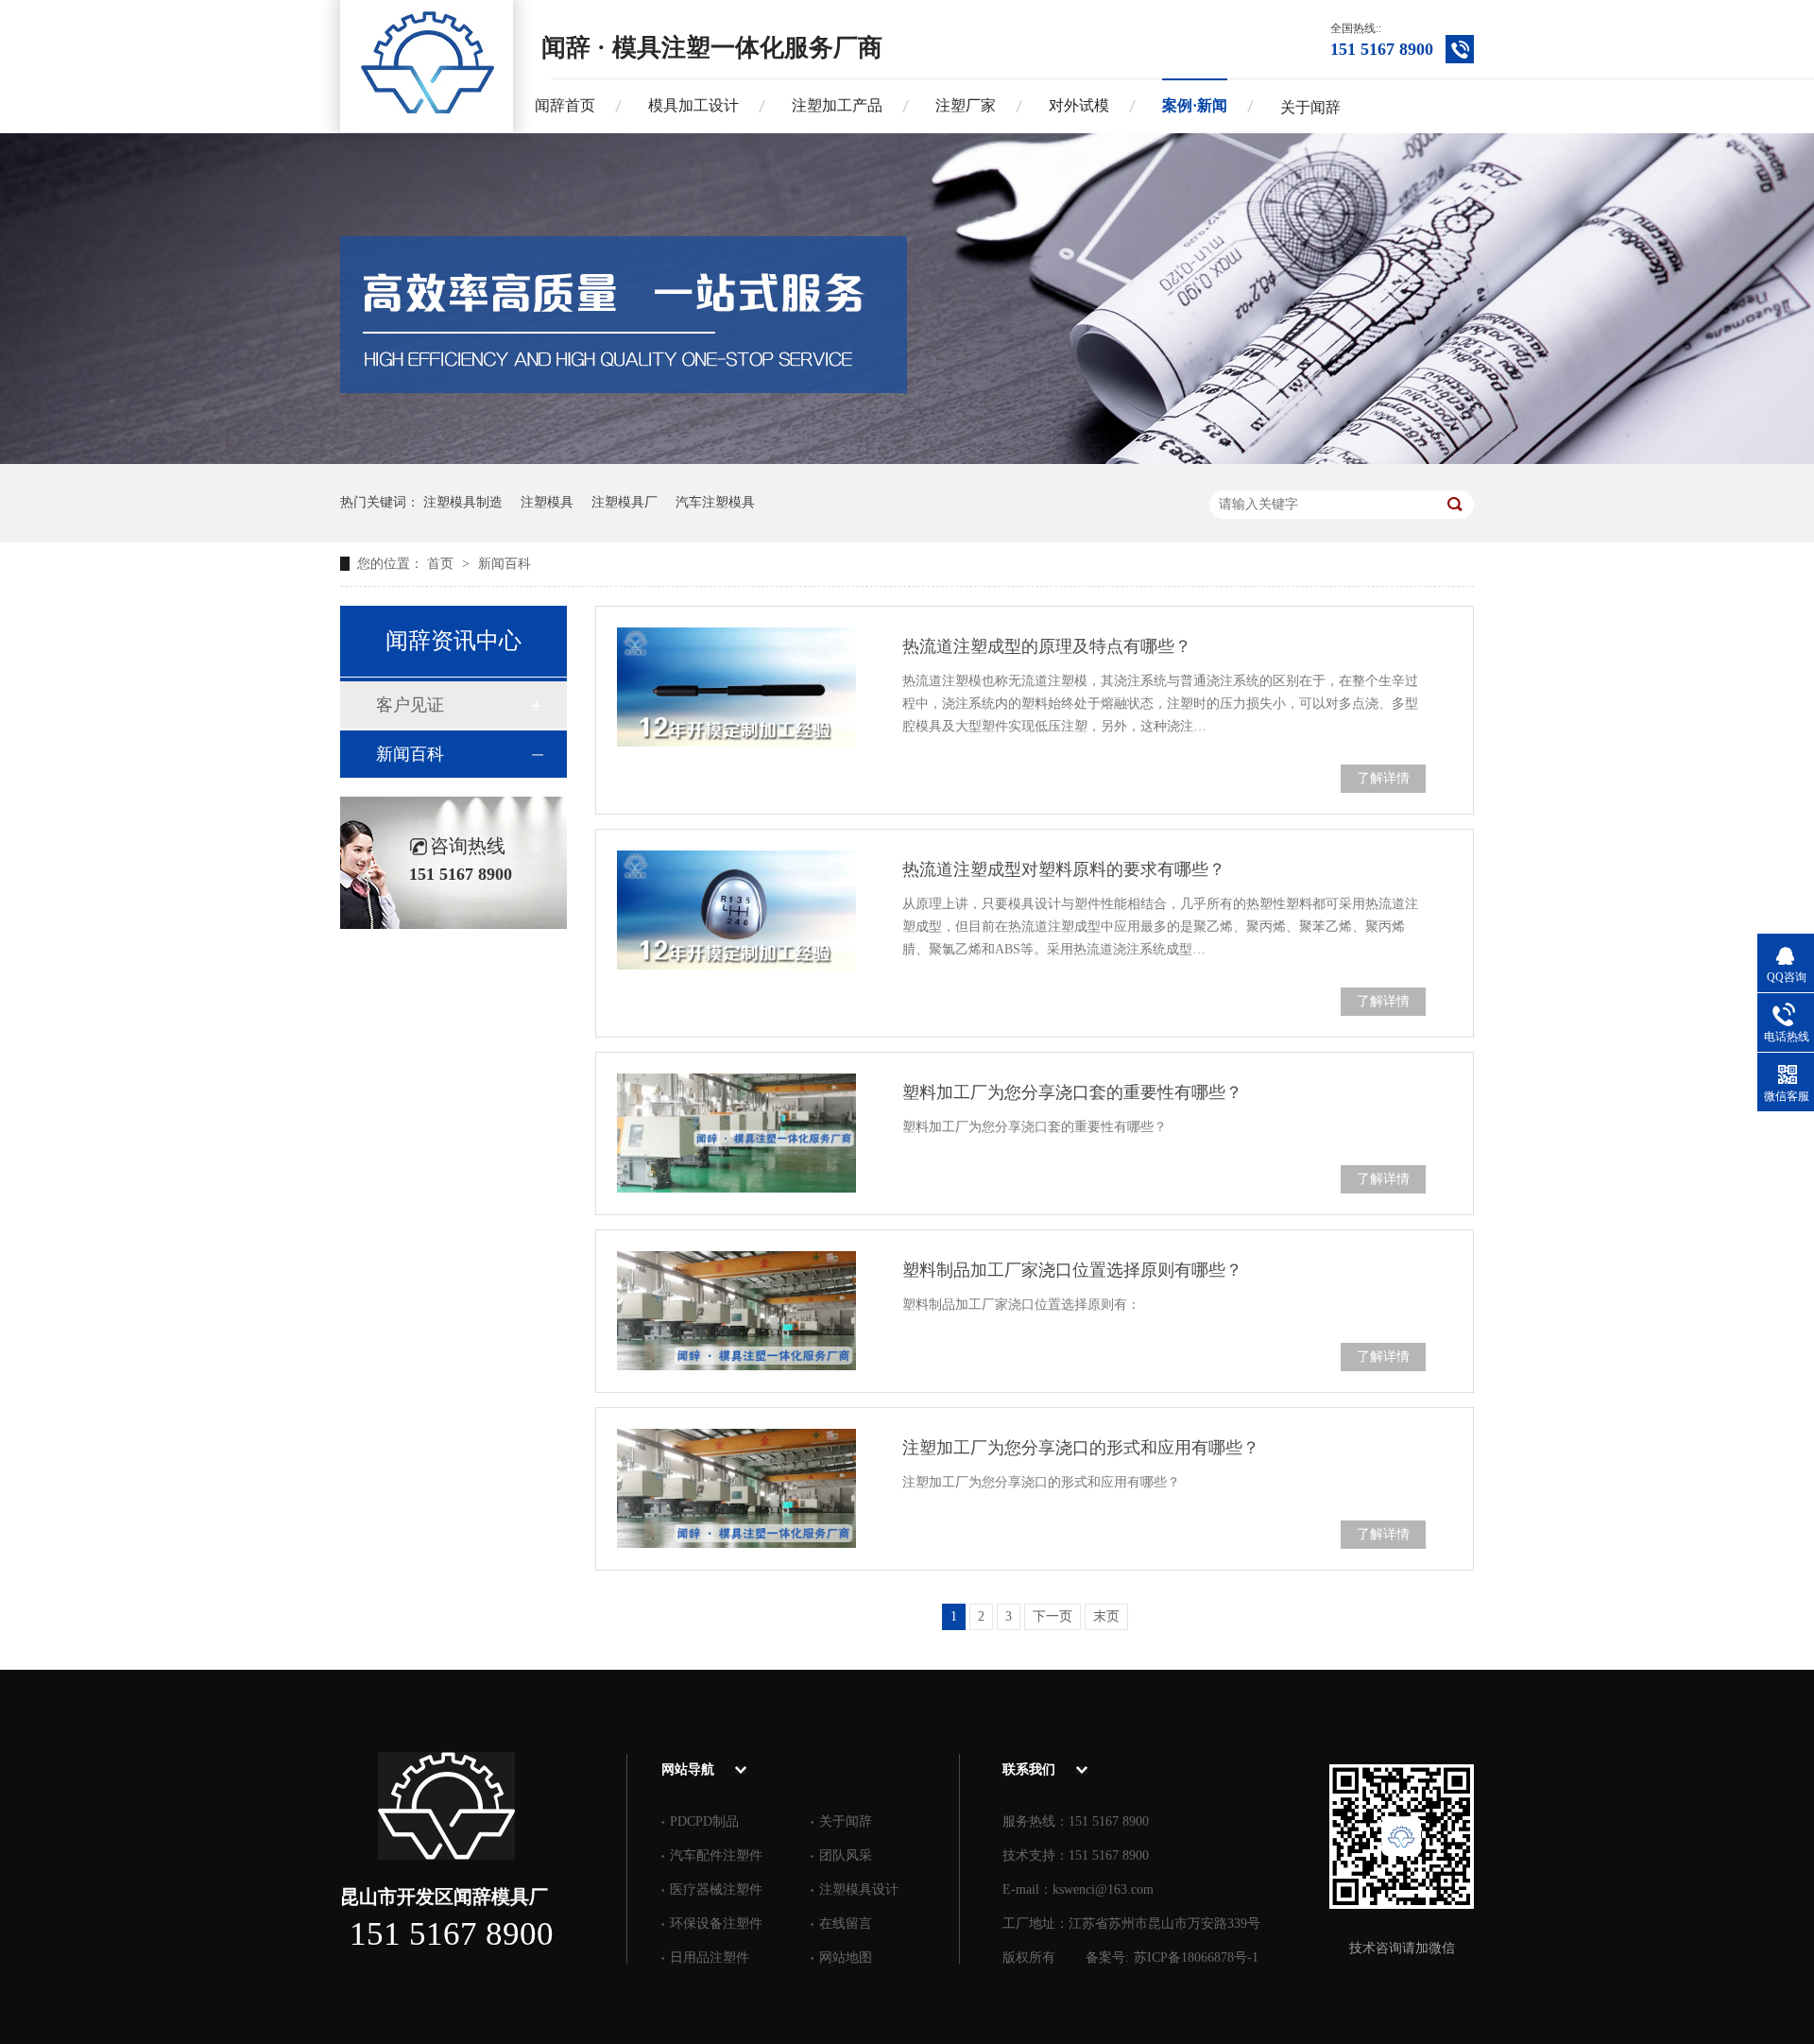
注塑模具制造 (463, 502)
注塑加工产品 (837, 105)
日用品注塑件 (710, 1958)
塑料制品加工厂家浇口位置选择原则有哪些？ (1072, 1270)
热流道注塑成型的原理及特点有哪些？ (1047, 646)
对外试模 (1079, 105)
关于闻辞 (1310, 107)
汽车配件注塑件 (716, 1855)
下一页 (1052, 1616)
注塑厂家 (966, 105)
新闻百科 (505, 564)
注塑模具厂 (625, 502)
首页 (442, 564)
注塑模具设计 (859, 1889)
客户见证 (410, 705)
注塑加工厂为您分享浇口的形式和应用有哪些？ (1081, 1448)
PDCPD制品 (704, 1821)
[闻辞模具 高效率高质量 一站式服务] (907, 460)
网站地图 (846, 1958)
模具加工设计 (693, 105)
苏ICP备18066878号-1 (1196, 1958)
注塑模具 (547, 502)
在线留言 (846, 1924)
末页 (1106, 1616)
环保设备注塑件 (716, 1924)
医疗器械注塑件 (716, 1889)
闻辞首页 (565, 105)
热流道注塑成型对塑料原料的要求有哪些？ (1064, 869)
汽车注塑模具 (715, 502)
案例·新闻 (1195, 105)
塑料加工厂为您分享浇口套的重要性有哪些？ (1072, 1092)
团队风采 (846, 1855)
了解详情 (1383, 778)
